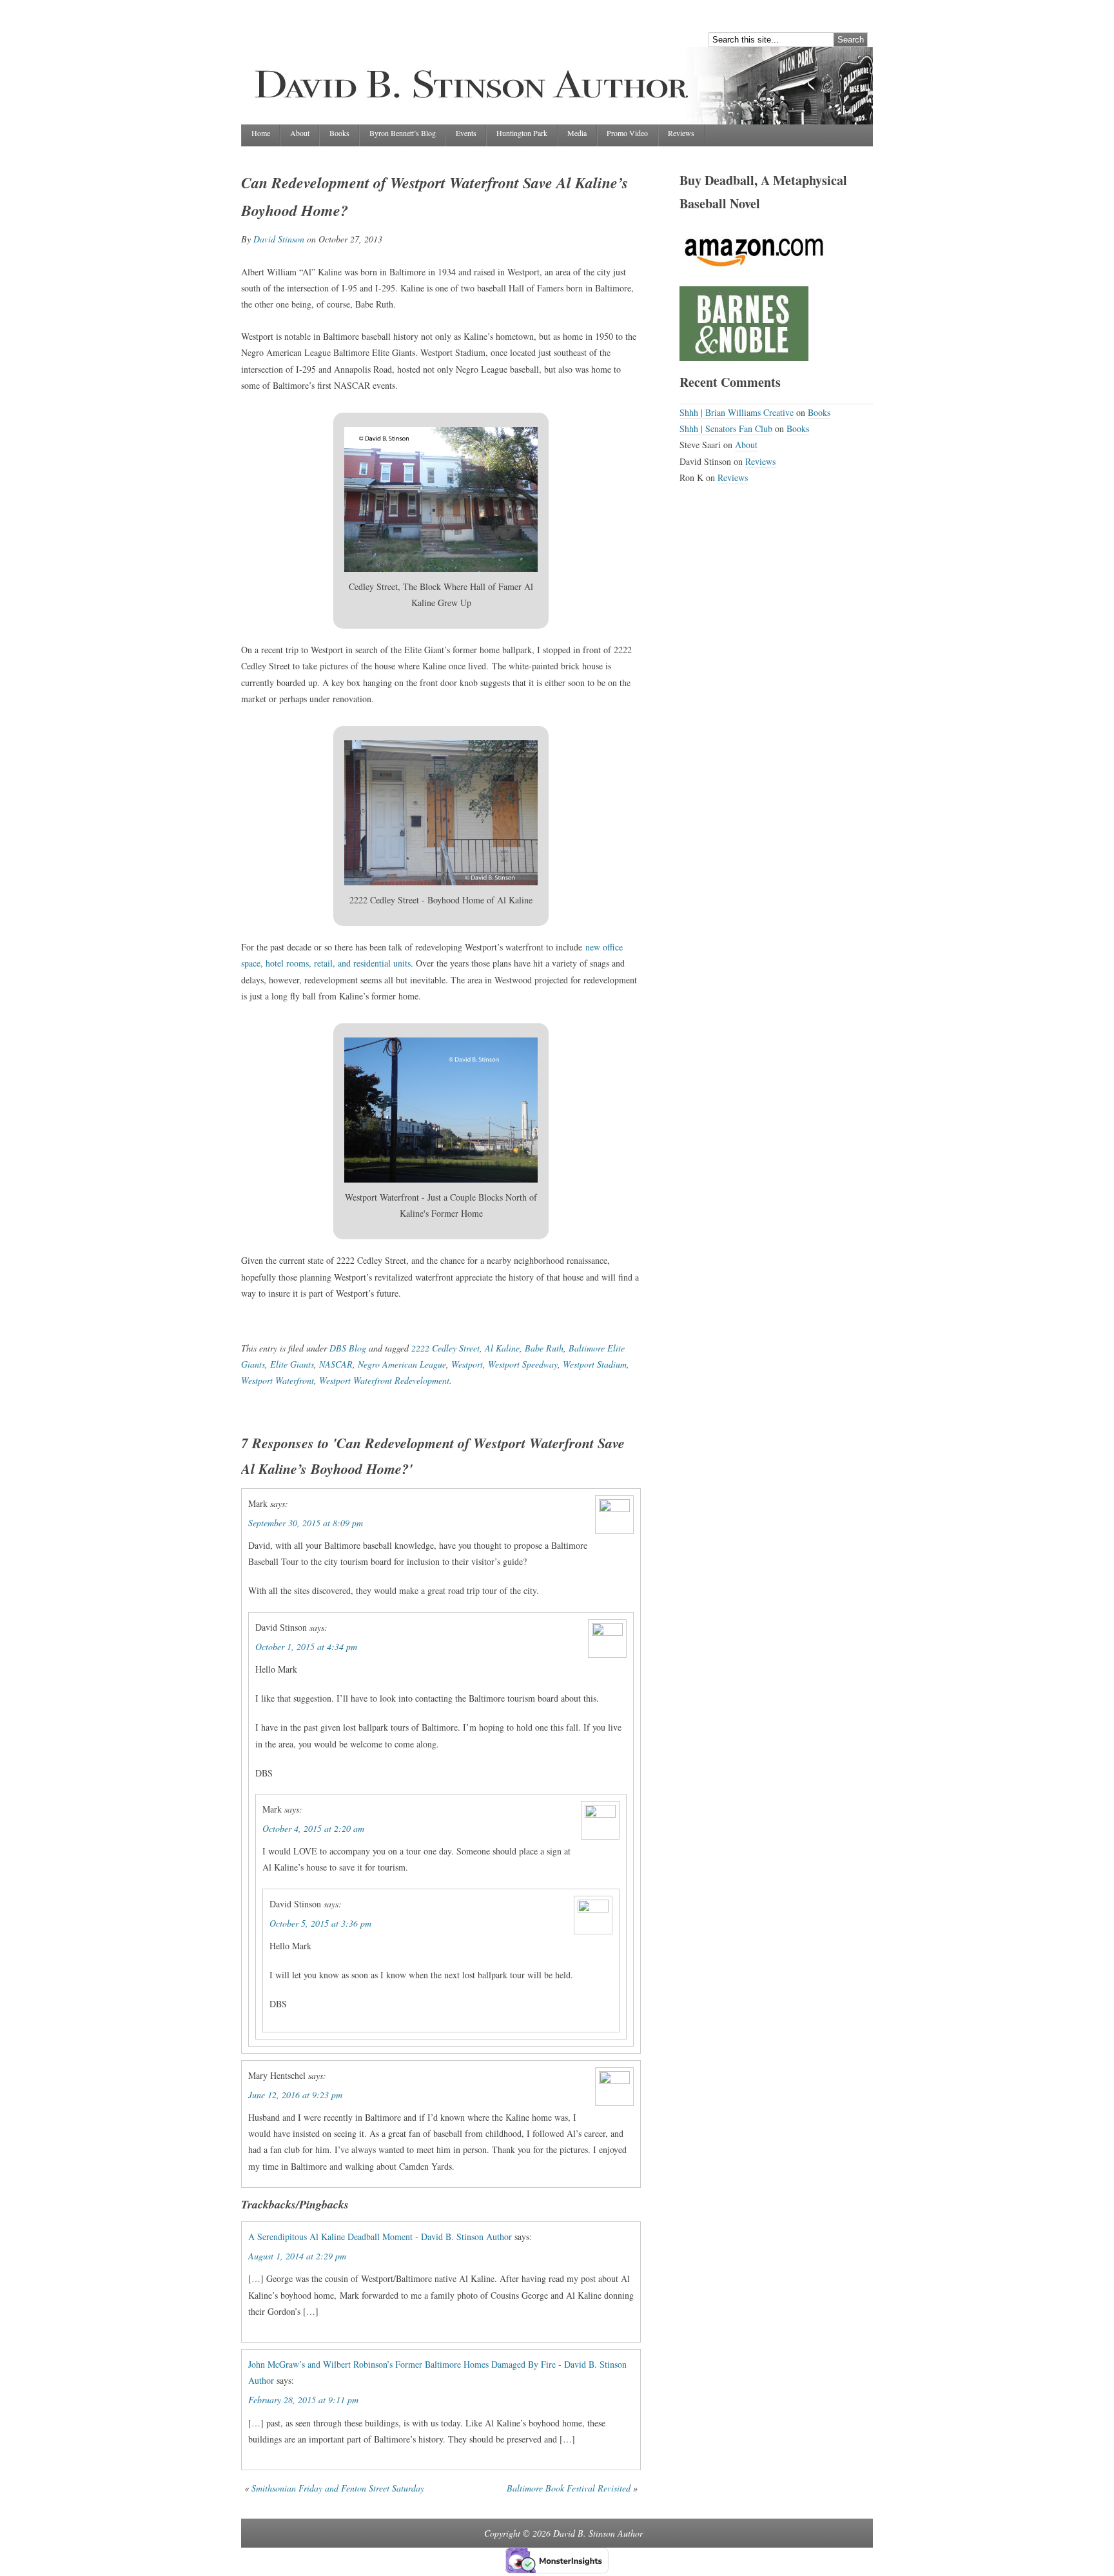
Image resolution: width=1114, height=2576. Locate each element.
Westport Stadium (595, 1364)
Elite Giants (292, 1364)
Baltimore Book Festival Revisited (569, 2488)
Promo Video (627, 133)
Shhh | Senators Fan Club (726, 428)
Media (577, 133)
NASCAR (336, 1364)
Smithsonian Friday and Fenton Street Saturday (338, 2488)
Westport (467, 1364)
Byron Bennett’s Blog (403, 133)
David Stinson (279, 239)
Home (261, 133)
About (300, 133)
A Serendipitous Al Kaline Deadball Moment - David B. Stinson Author (380, 2237)
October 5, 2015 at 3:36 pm (320, 1923)
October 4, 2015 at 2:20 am (313, 1828)
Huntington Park (522, 133)
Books (339, 133)
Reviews (681, 133)
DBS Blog (348, 1348)
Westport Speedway (523, 1364)
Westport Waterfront (278, 1380)
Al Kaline (502, 1348)
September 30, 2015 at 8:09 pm (306, 1523)
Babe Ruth (544, 1348)
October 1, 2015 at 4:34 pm (306, 1647)
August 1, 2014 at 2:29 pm (297, 2256)
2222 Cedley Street (445, 1348)
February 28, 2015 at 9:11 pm (303, 2400)
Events (466, 133)
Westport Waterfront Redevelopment (384, 1380)
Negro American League (402, 1364)
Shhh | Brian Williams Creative (737, 412)
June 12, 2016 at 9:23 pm (295, 2095)
